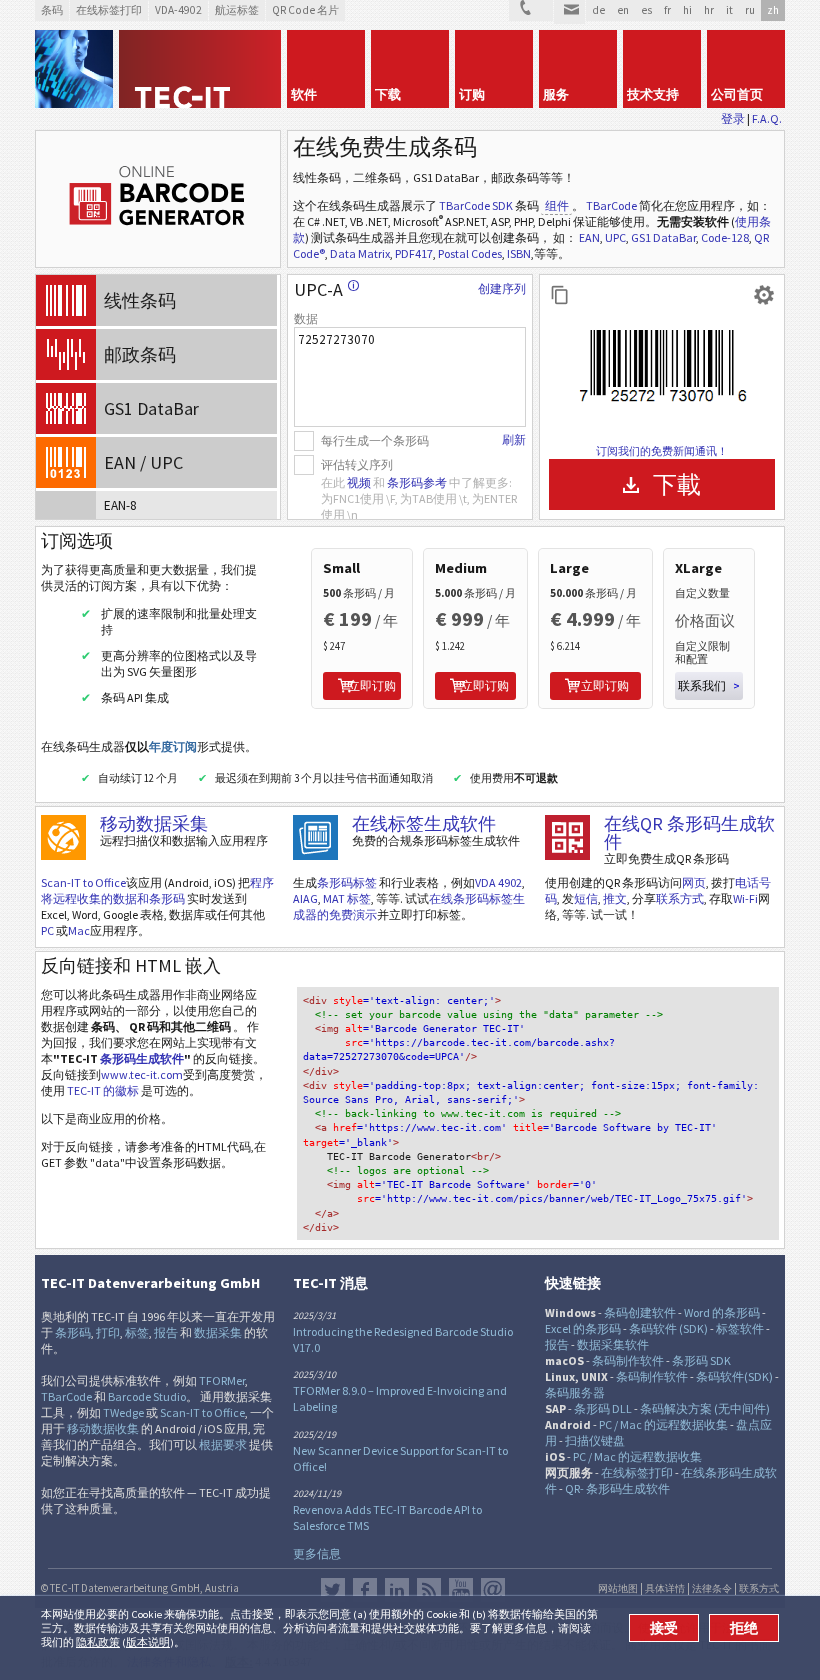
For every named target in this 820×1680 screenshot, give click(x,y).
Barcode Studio (147, 1396)
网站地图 (618, 1589)
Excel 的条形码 (583, 1328)
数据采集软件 (613, 1344)
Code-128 (725, 237)
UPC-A (326, 289)
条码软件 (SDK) (668, 1328)
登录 (733, 118)
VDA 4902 (498, 882)
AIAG (305, 898)
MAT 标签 (347, 898)
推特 (333, 1590)
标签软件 (740, 1328)
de (598, 10)
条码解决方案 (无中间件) (705, 1408)
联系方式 (680, 898)
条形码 (73, 1332)
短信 (586, 898)
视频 (359, 482)
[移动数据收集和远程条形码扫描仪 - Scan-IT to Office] (63, 837)
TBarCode (611, 205)
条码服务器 (575, 1392)
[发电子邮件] (569, 12)
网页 (694, 882)
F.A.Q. (767, 118)
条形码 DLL (603, 1408)
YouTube (461, 1590)
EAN (589, 237)
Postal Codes (470, 253)
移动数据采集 (154, 823)
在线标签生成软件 (424, 823)
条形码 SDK (701, 1360)
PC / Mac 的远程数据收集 (663, 1424)
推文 (615, 898)
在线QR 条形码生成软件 (689, 832)
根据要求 (223, 1444)
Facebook (365, 1590)
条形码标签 (347, 882)
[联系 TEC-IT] (531, 10)
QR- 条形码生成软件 (617, 1488)
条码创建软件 (640, 1312)
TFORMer (222, 1380)
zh (773, 10)
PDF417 (414, 253)
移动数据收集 (103, 1428)
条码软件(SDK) (734, 1376)
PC (47, 930)
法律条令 (712, 1589)
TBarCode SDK (476, 205)
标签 (137, 1332)
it (729, 10)
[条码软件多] (74, 69)
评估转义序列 (357, 464)
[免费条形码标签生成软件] (315, 837)
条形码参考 (417, 482)
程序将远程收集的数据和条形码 (157, 890)
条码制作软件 (628, 1360)
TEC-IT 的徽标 (103, 1090)
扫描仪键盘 (595, 1440)
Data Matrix (360, 253)
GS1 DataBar (663, 237)
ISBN (519, 253)
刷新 (514, 439)
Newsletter (493, 1590)
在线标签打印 (637, 1472)
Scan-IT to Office (83, 882)
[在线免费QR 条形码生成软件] (567, 837)
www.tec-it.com (142, 1074)
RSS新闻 (429, 1590)
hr (709, 10)
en (623, 10)
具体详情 (665, 1589)
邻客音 (397, 1590)
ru (750, 10)
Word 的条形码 (722, 1312)
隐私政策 (98, 1642)
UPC (615, 237)
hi (687, 10)
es (646, 10)
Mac (79, 930)
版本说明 (148, 1642)
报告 (166, 1332)
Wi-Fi (745, 898)
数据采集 (218, 1332)
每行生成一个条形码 (375, 440)
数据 (306, 318)
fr (667, 10)
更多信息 (317, 1553)
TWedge (123, 1412)
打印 (108, 1332)
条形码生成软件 (142, 1058)
